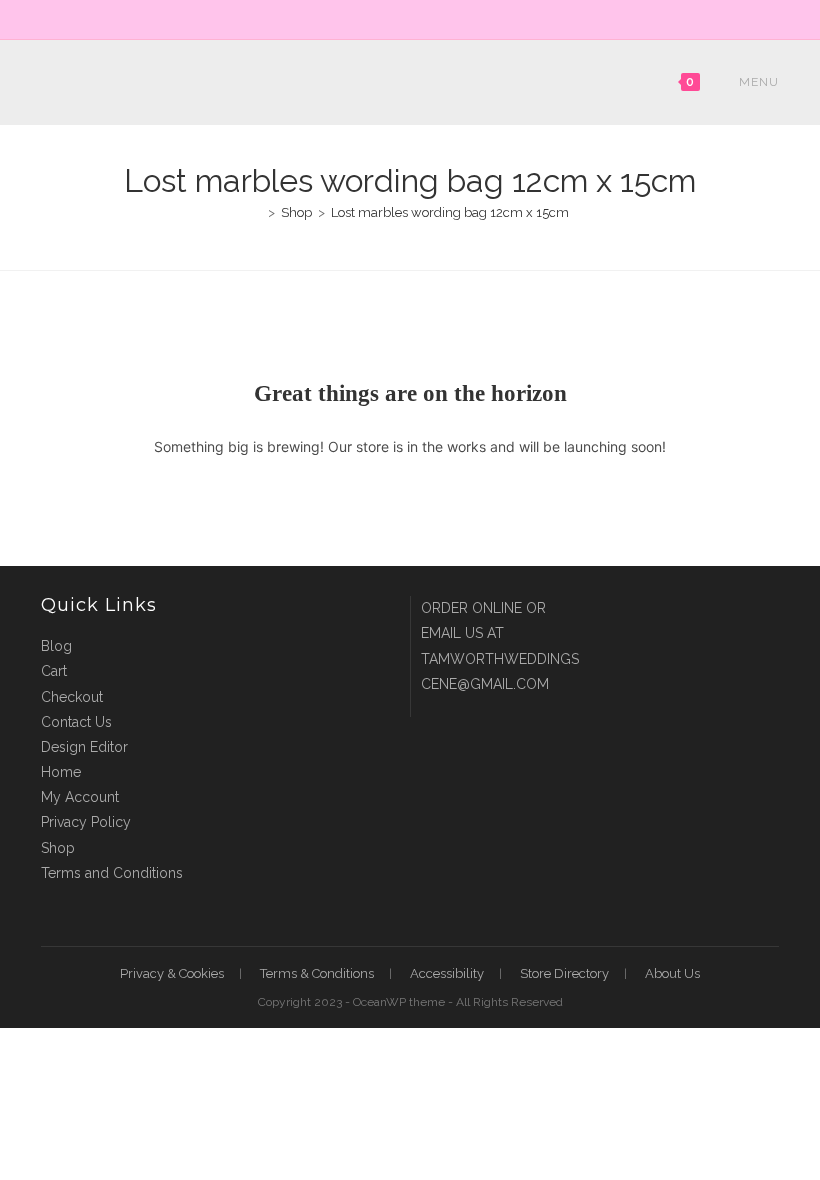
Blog (56, 646)
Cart (54, 671)
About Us (672, 973)
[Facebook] (401, 17)
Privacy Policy (86, 822)
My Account (80, 797)
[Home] (257, 212)
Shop (58, 848)
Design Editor (84, 747)
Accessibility (447, 973)
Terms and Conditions (112, 873)
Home (61, 772)
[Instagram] (421, 17)
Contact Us (76, 722)
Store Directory (564, 973)
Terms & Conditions (317, 973)
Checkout (72, 697)
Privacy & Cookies (172, 973)
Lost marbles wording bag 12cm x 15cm (450, 212)
